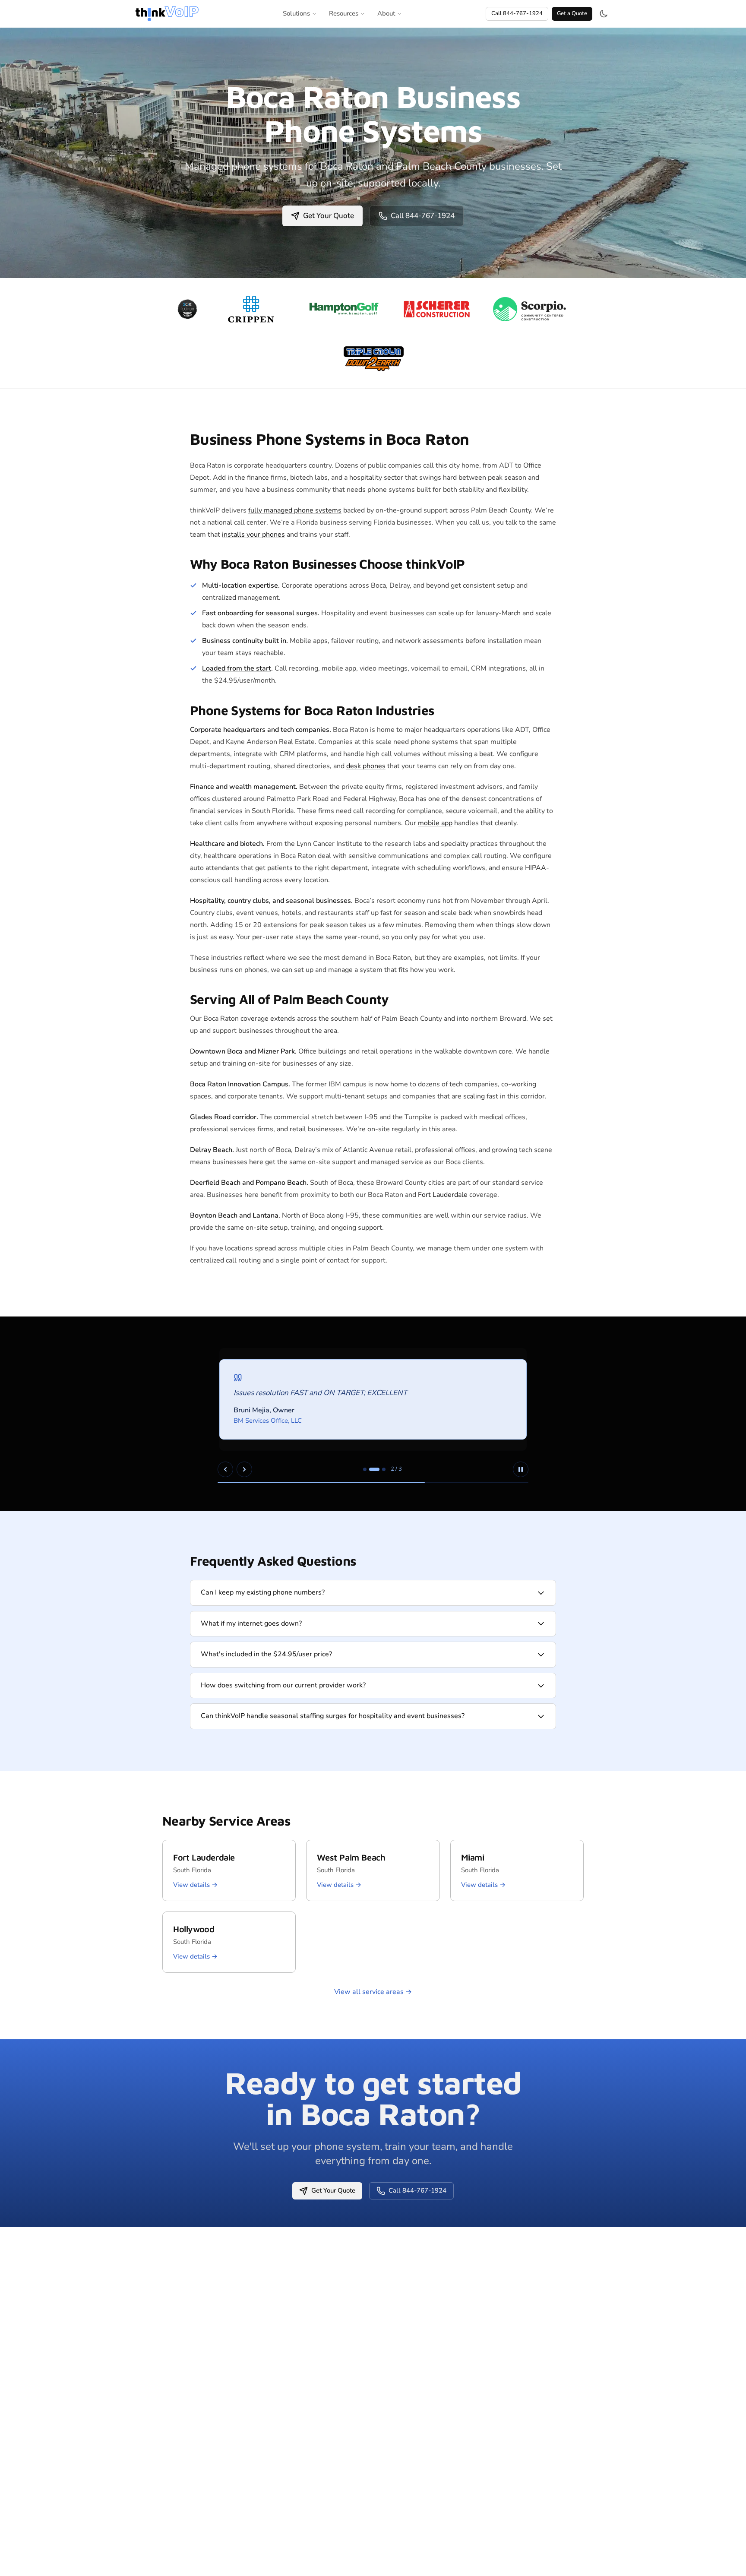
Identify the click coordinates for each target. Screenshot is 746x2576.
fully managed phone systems (295, 510)
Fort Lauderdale (443, 1195)
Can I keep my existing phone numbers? (263, 1592)
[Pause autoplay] (521, 1469)
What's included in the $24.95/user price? (266, 1654)
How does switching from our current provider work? (283, 1685)
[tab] (365, 1469)
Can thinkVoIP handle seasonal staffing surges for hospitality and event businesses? (333, 1716)
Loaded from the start (237, 668)
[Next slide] (244, 1469)
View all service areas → (373, 1992)
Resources (344, 13)
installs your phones (253, 535)
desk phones (366, 766)
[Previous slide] (225, 1469)
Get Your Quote (329, 216)
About (386, 13)
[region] (373, 1414)
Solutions (296, 13)
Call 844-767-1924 (517, 13)
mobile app (435, 823)
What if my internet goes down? (251, 1623)
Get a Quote (572, 13)
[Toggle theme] (604, 14)
